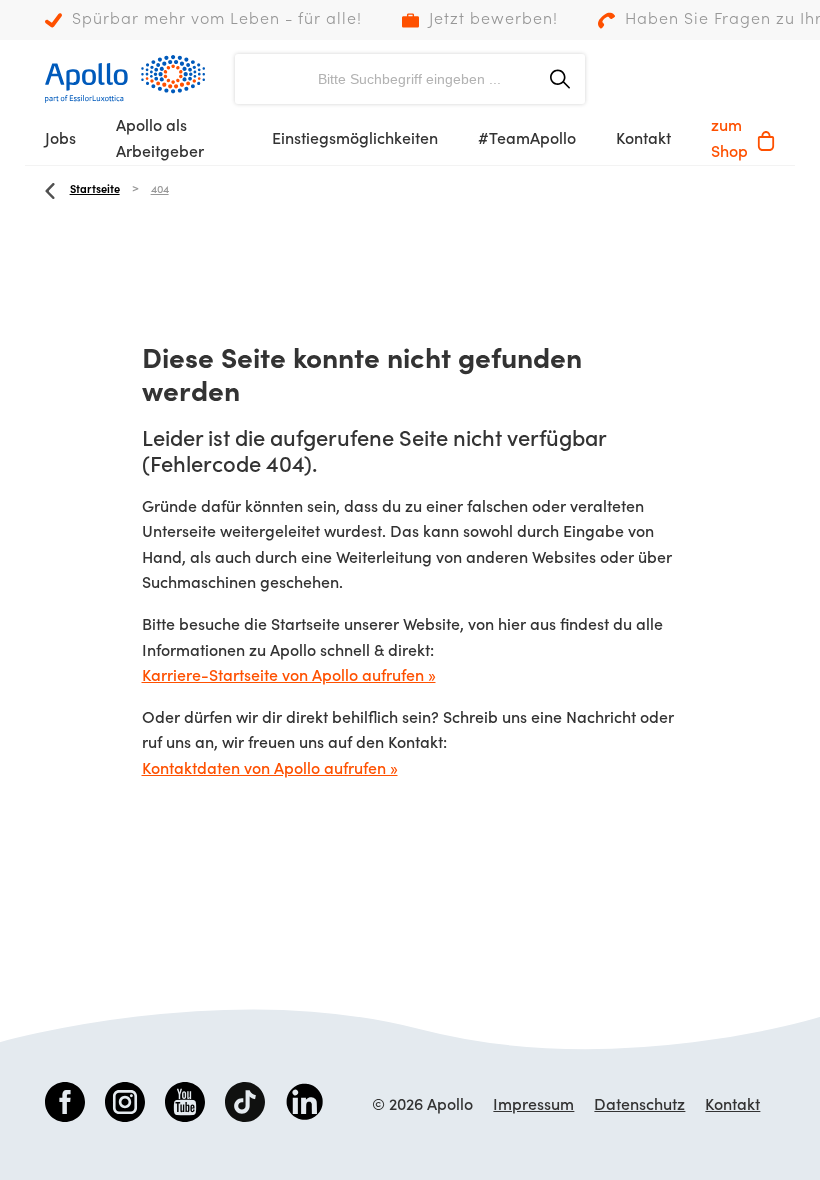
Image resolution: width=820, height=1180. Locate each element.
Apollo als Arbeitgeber (160, 140)
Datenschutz (639, 1106)
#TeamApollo (527, 140)
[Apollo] (125, 79)
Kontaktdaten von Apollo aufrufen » (270, 770)
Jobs (60, 140)
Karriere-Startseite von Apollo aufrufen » (289, 677)
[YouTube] (185, 1106)
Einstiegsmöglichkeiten (355, 140)
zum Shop (729, 140)
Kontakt (643, 140)
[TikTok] (245, 1106)
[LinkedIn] (305, 1106)
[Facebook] (65, 1106)
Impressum (533, 1106)
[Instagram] (125, 1106)
